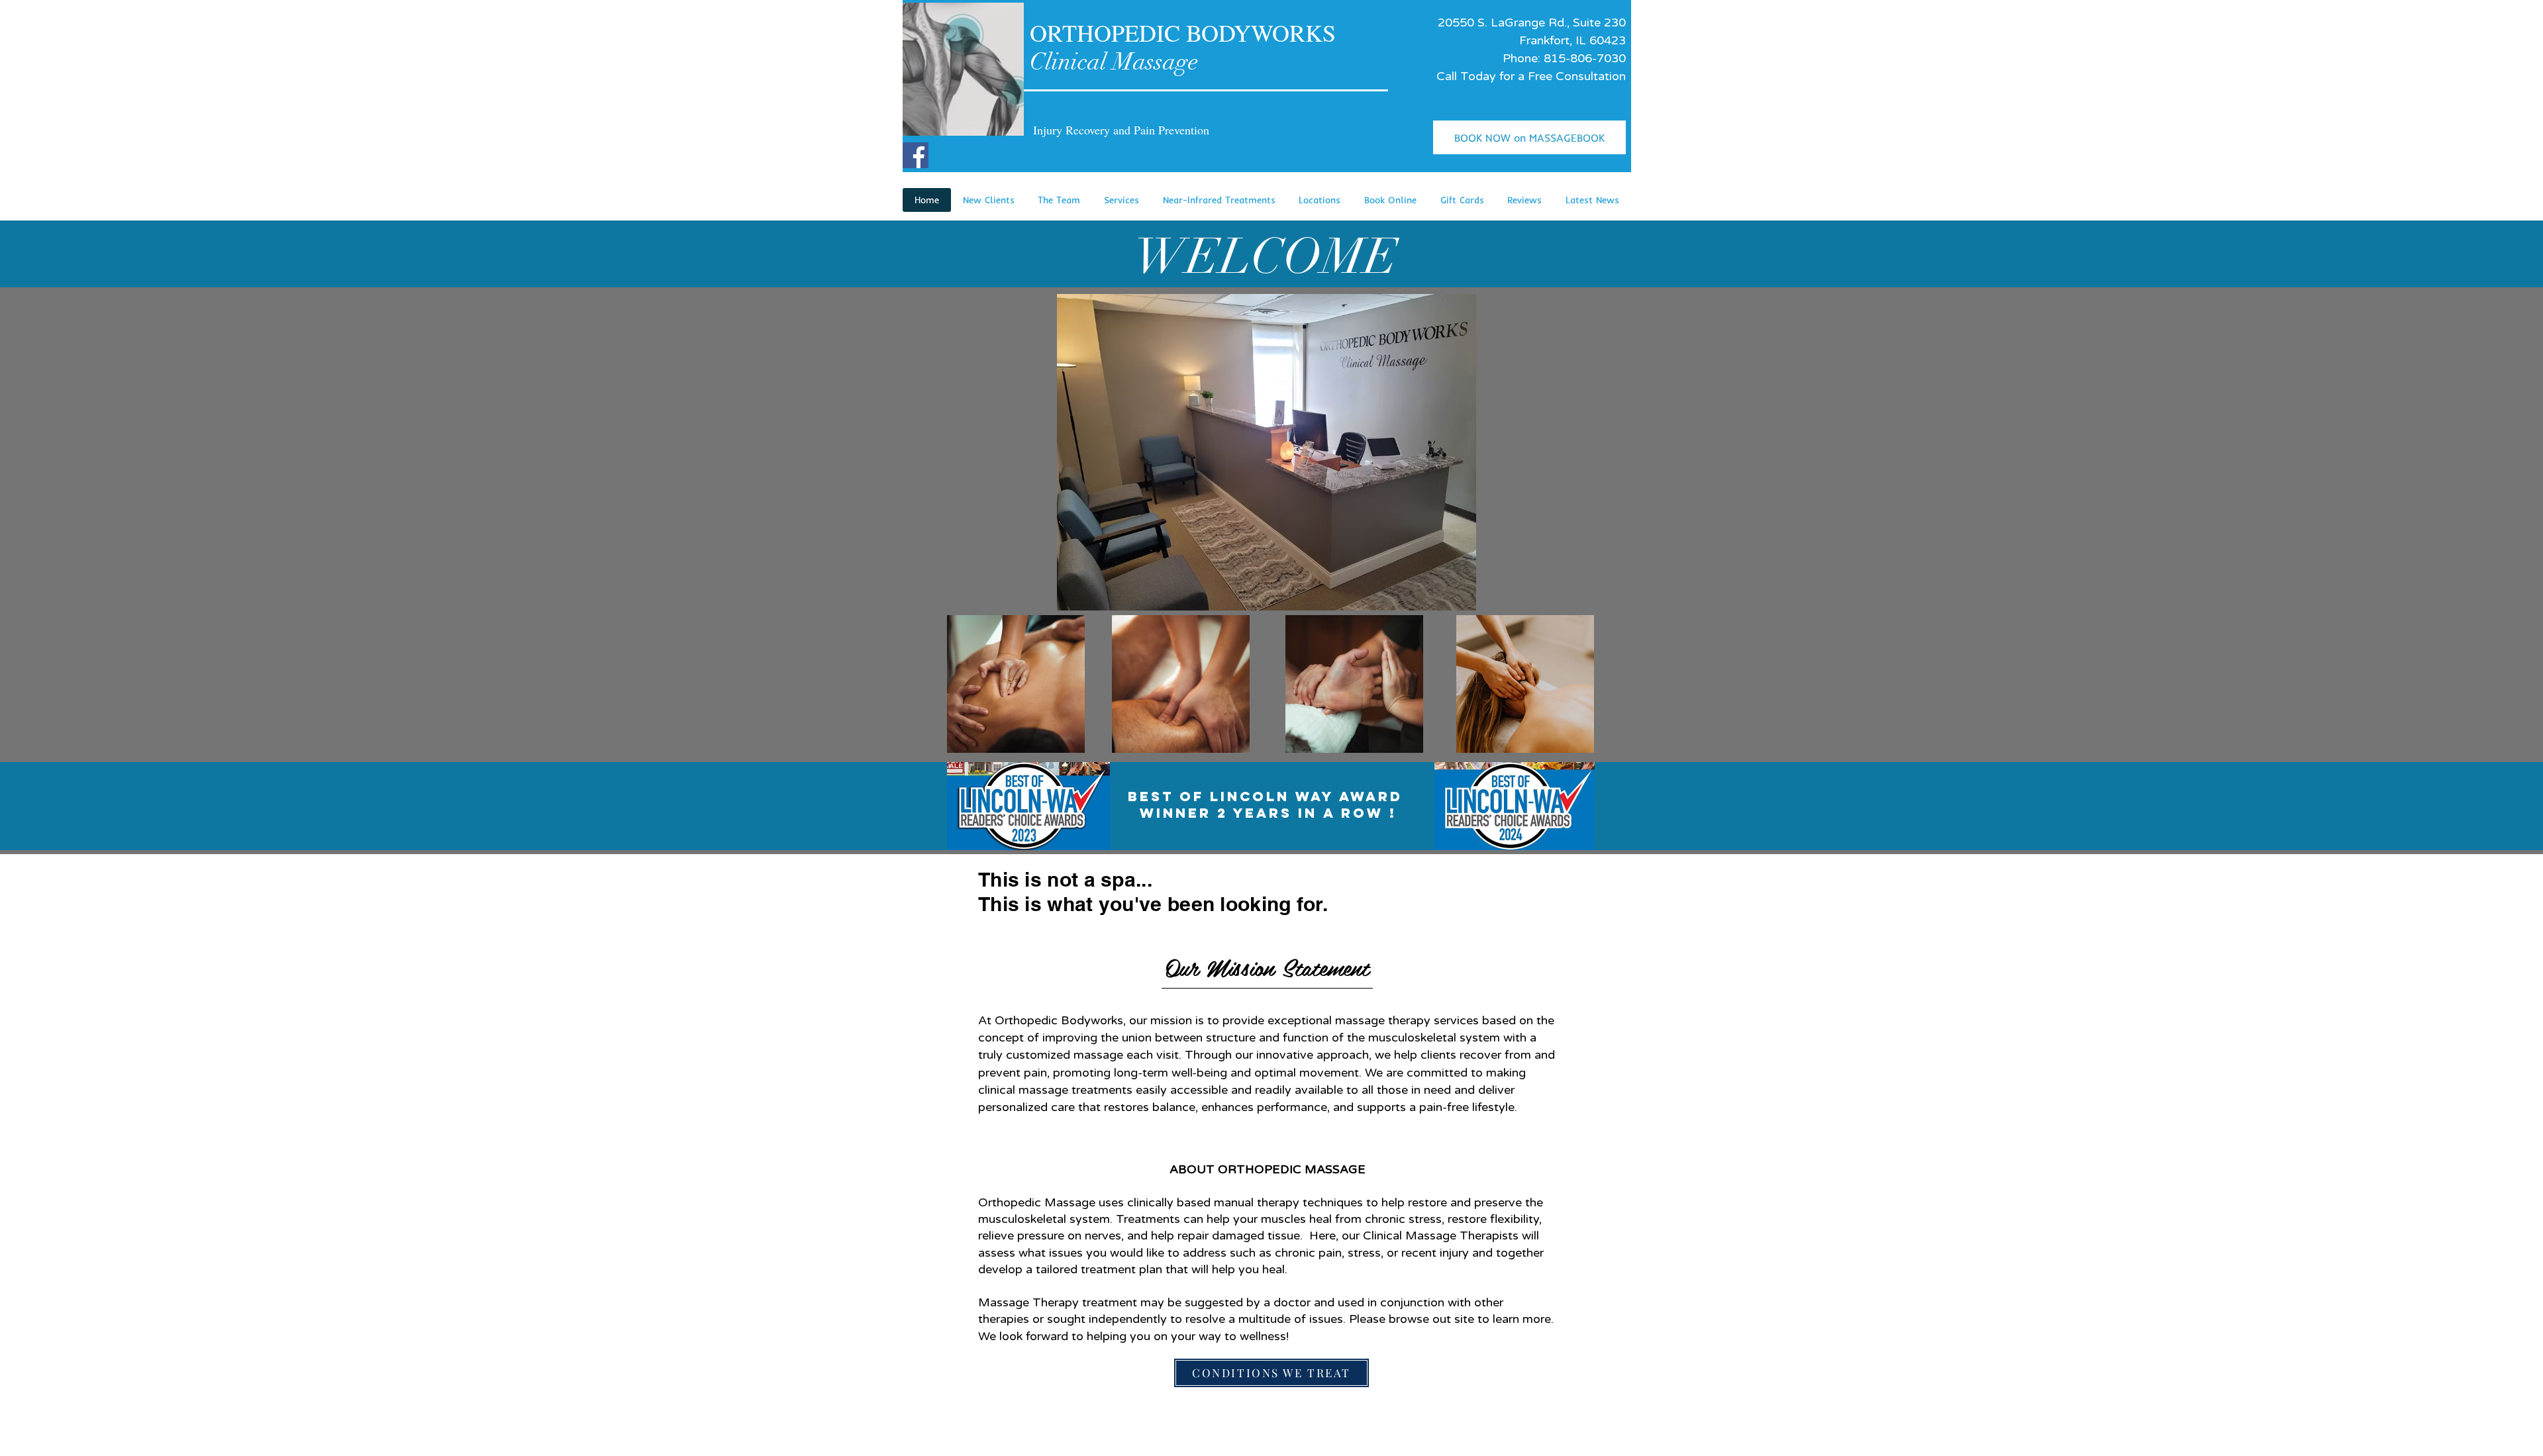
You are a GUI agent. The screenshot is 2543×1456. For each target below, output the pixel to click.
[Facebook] (916, 155)
